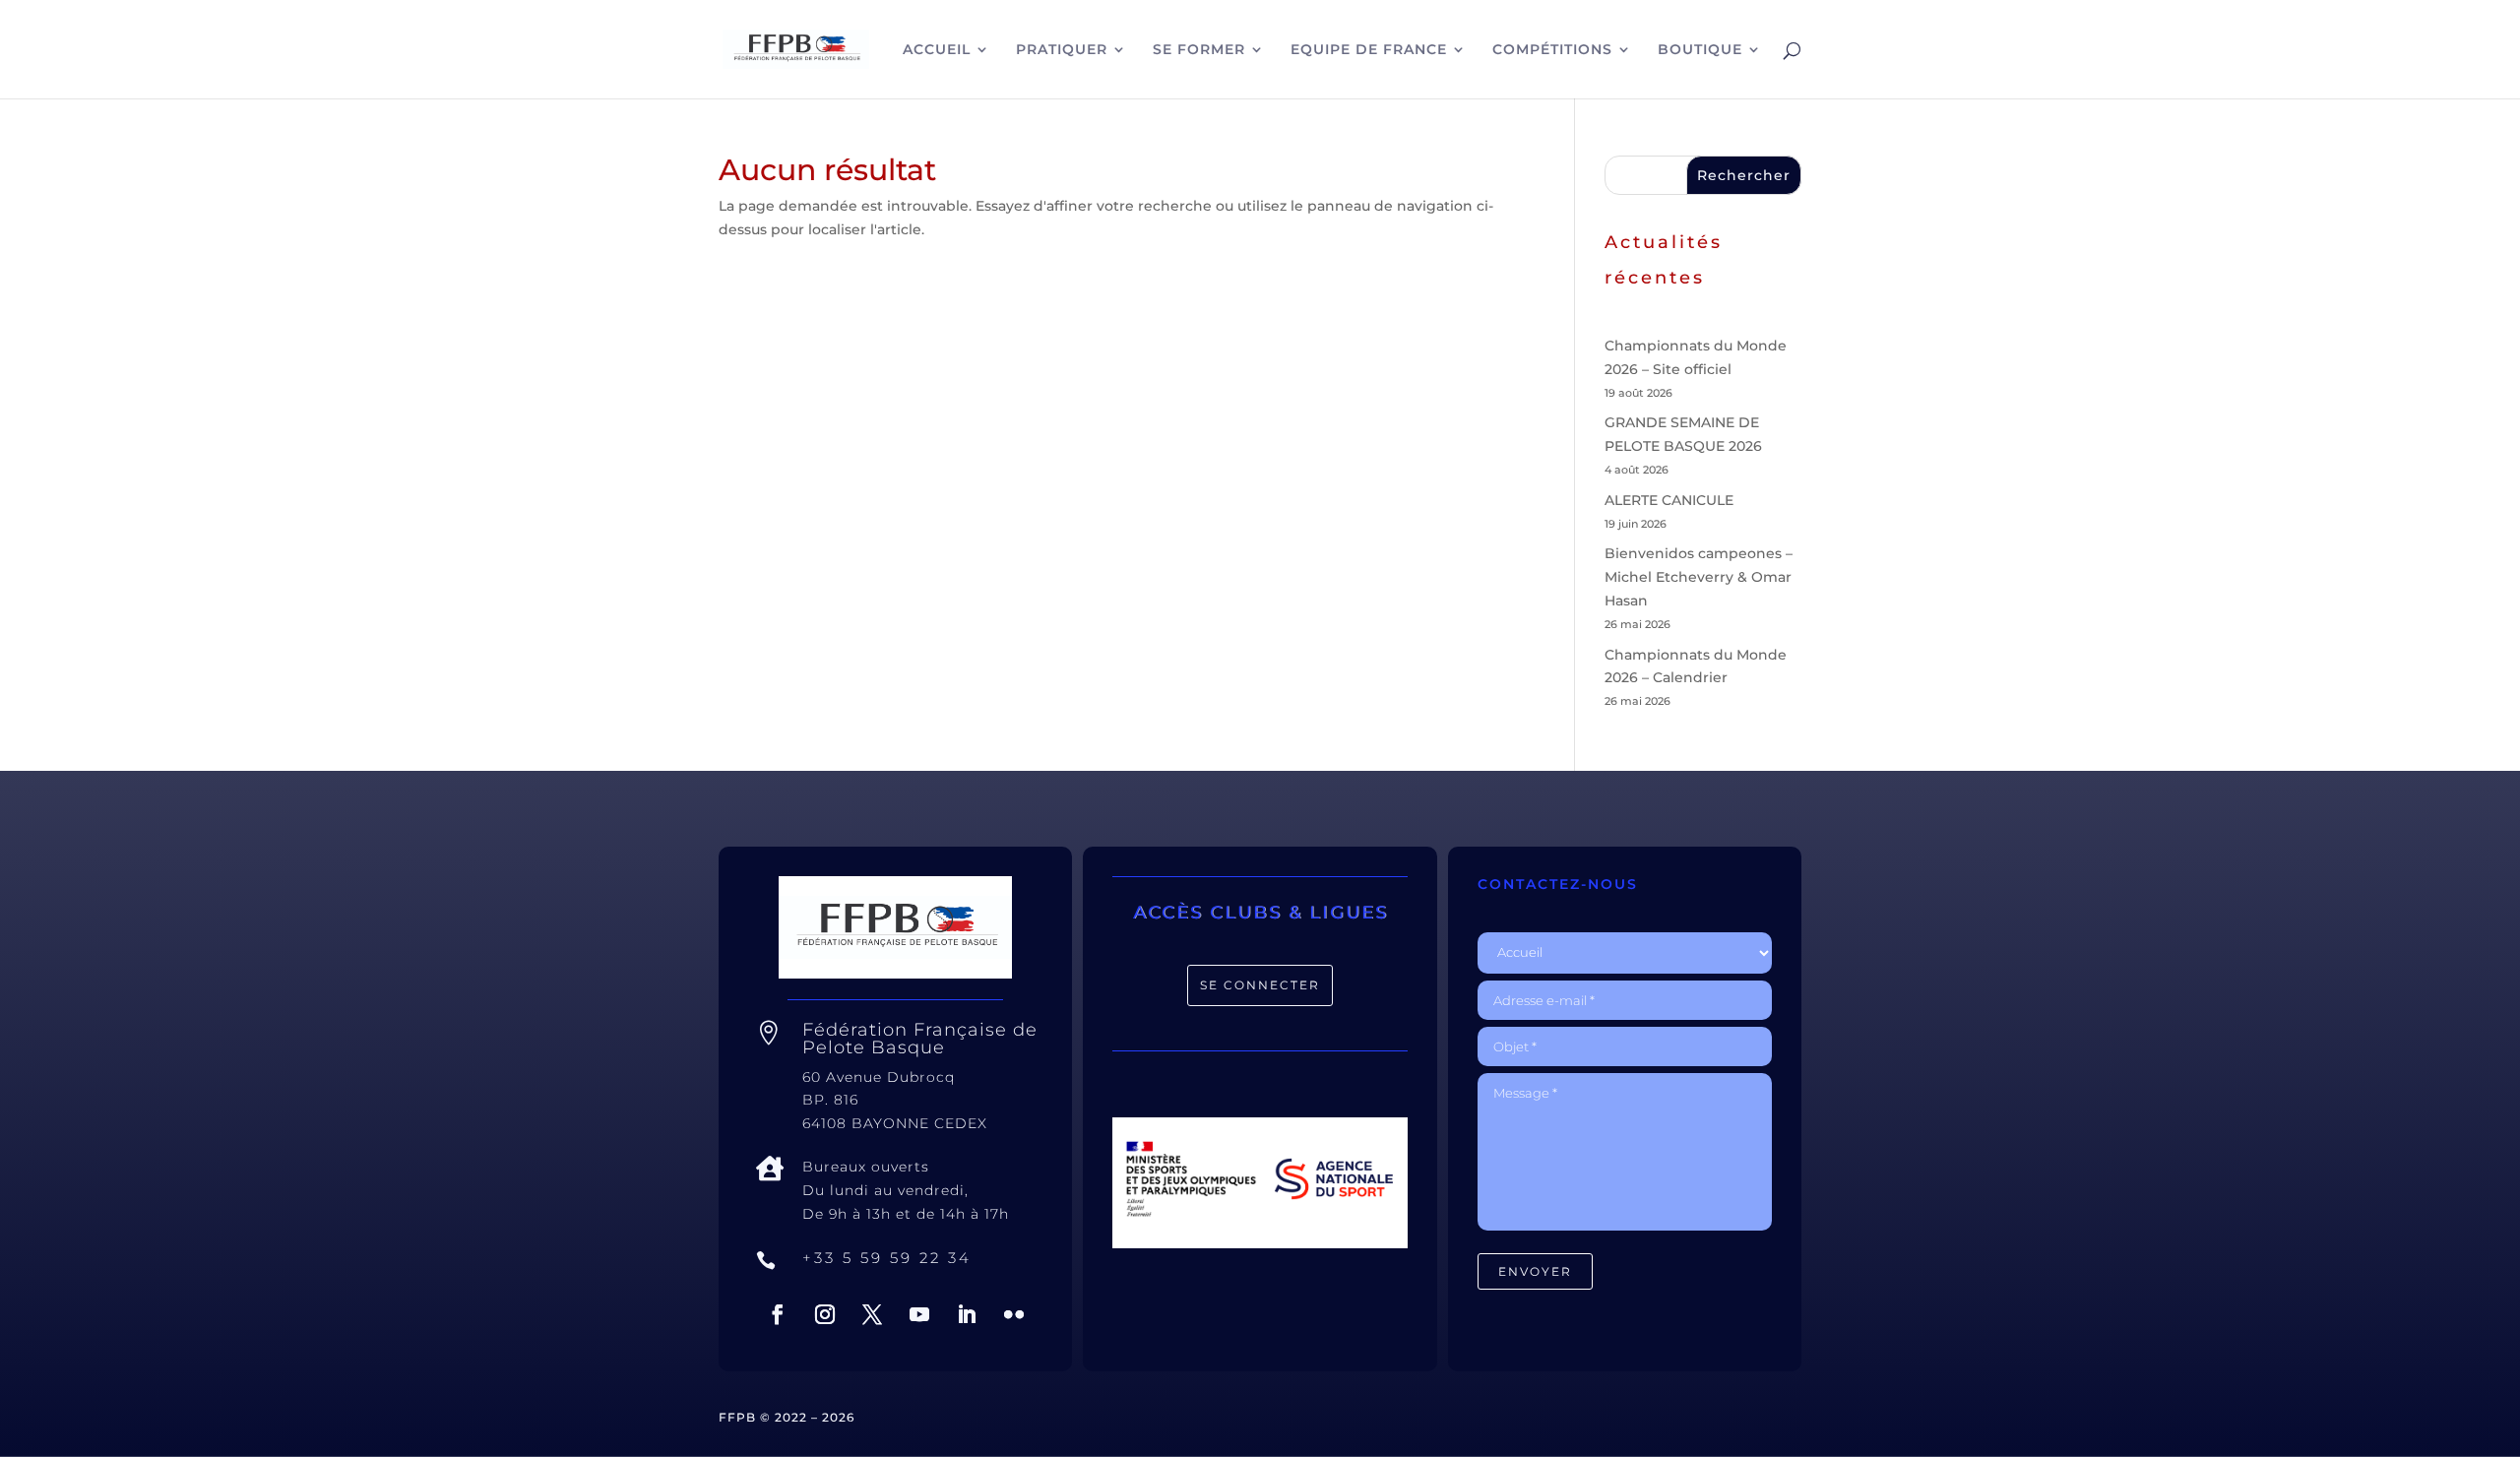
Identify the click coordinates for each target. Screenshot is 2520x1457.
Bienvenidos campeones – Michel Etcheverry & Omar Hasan (1699, 577)
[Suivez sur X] (872, 1314)
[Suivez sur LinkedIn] (967, 1314)
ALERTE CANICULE (1669, 500)
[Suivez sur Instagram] (825, 1314)
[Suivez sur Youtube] (919, 1314)
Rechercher (1744, 175)
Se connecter (1260, 985)
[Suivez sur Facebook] (778, 1314)
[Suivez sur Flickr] (1014, 1314)
